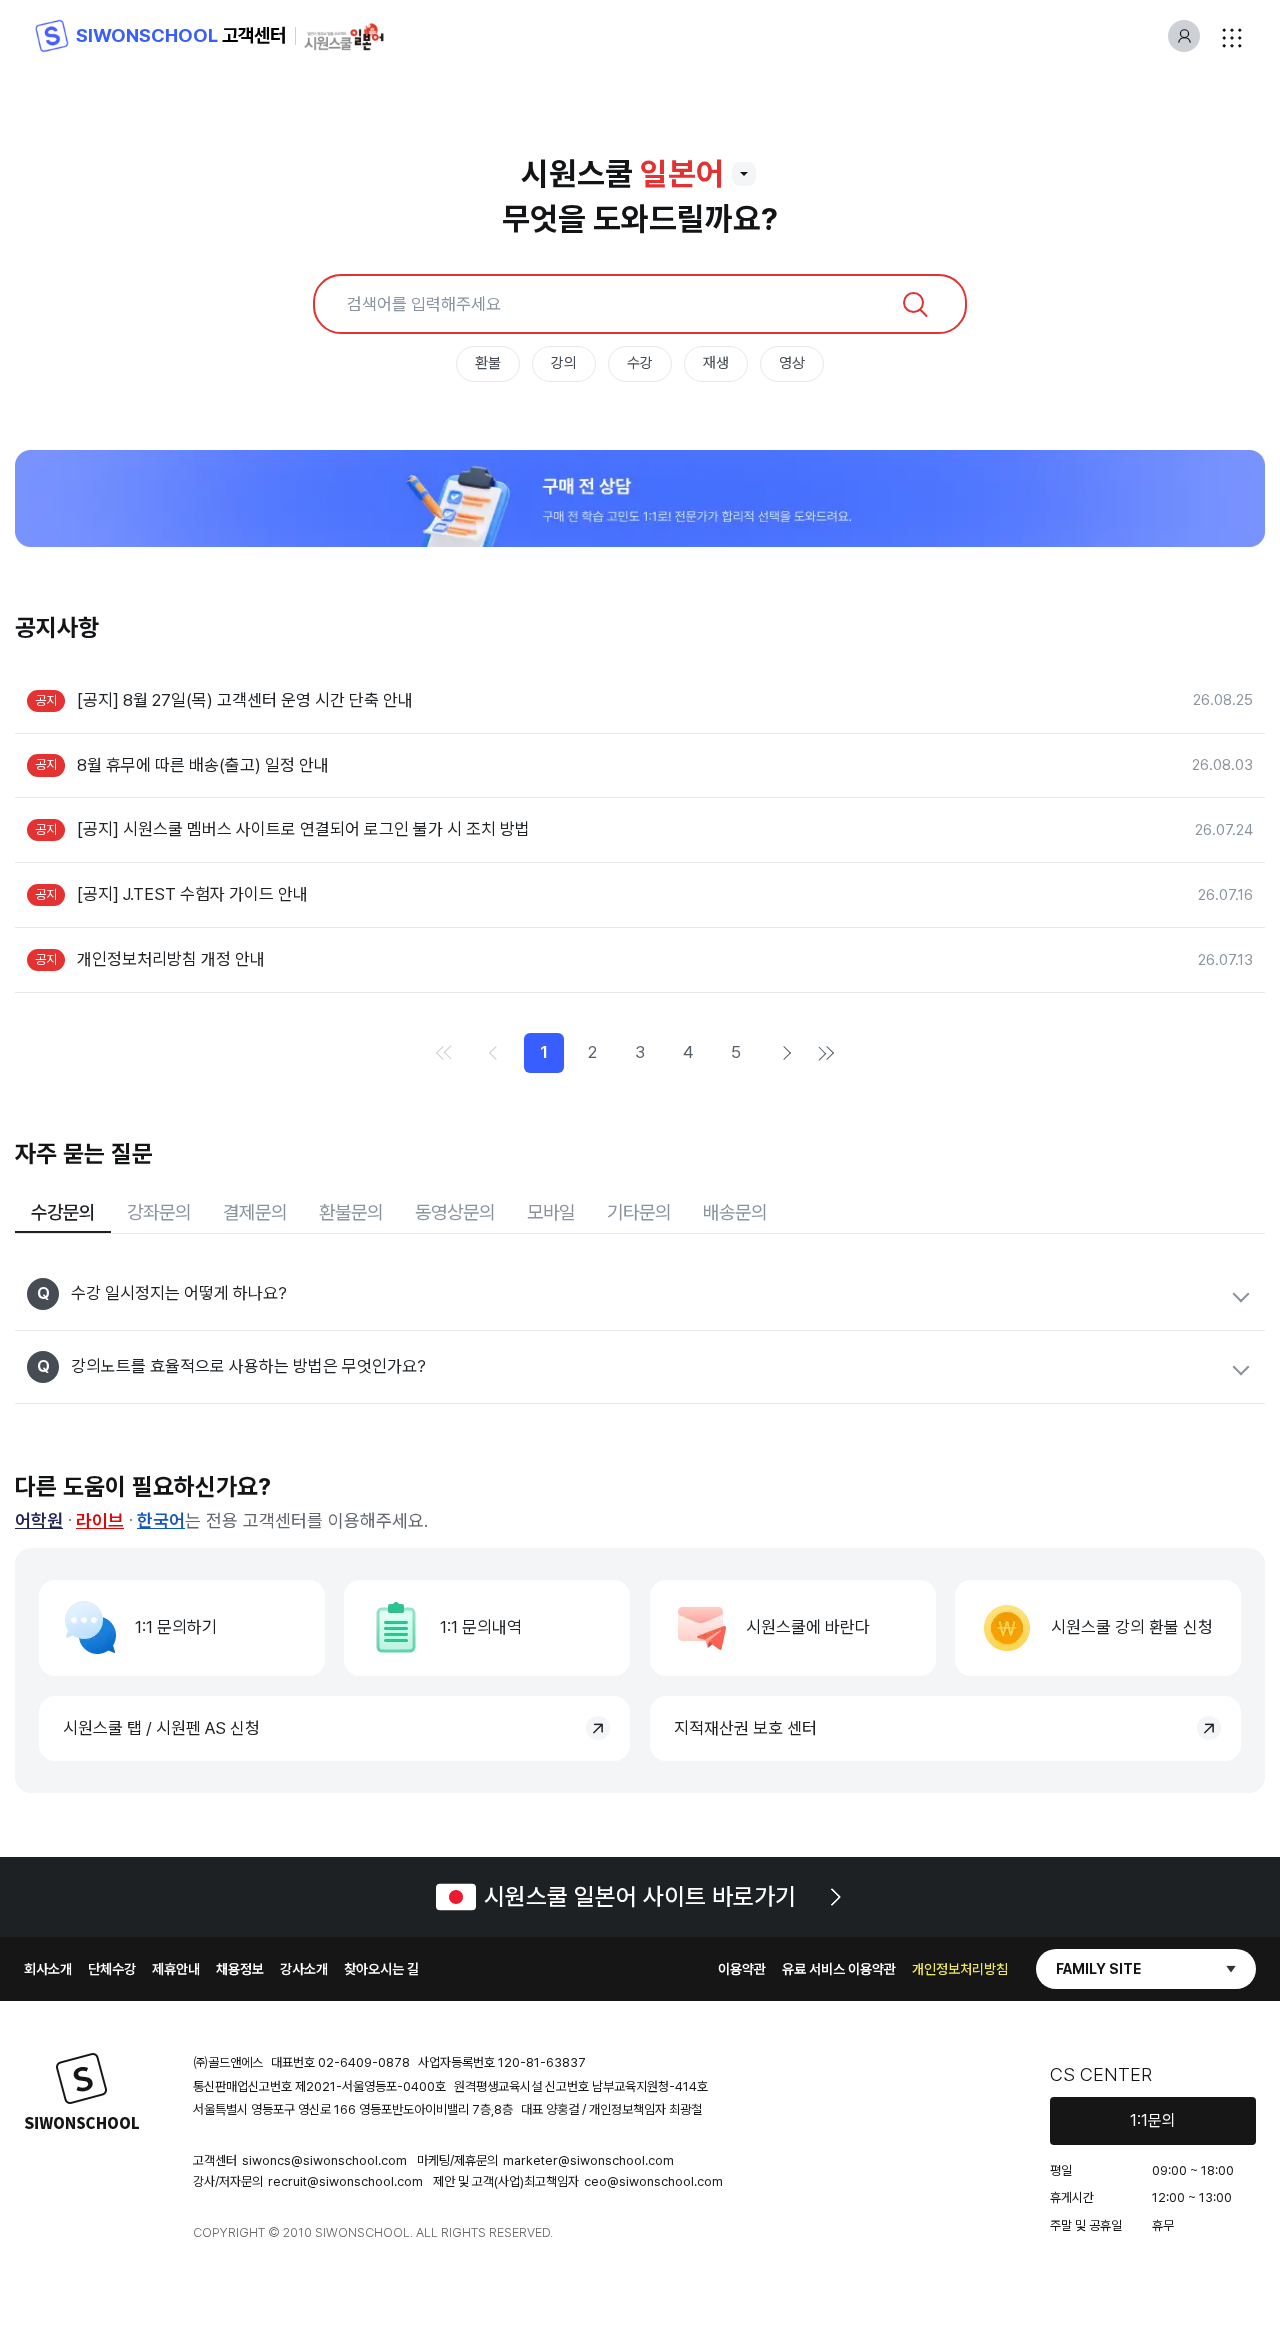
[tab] (63, 1213)
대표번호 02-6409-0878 (340, 2062)
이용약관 (742, 1969)
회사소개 (48, 1969)
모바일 (551, 1212)
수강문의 (63, 1212)
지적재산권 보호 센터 (745, 1728)
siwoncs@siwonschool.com (324, 2160)
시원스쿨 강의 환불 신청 (1132, 1627)
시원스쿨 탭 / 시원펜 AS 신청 (161, 1728)
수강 (640, 363)
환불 (488, 363)
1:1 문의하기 (176, 1627)
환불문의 (351, 1212)
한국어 (161, 1520)
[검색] (915, 304)
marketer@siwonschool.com (588, 2160)
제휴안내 (176, 1969)
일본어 (682, 174)
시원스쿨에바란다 (808, 1627)
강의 (564, 363)
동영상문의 (455, 1212)
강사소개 (304, 1969)
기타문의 (639, 1212)
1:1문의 (1153, 2120)
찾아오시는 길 (381, 1969)
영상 (792, 363)
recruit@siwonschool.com (345, 2181)
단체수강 (112, 1969)
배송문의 (735, 1212)
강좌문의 (159, 1212)
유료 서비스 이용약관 (839, 1969)
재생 (716, 363)
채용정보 (240, 1969)
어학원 (39, 1520)
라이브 (100, 1520)
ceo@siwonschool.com (653, 2181)
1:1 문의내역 (481, 1627)
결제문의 (255, 1212)
